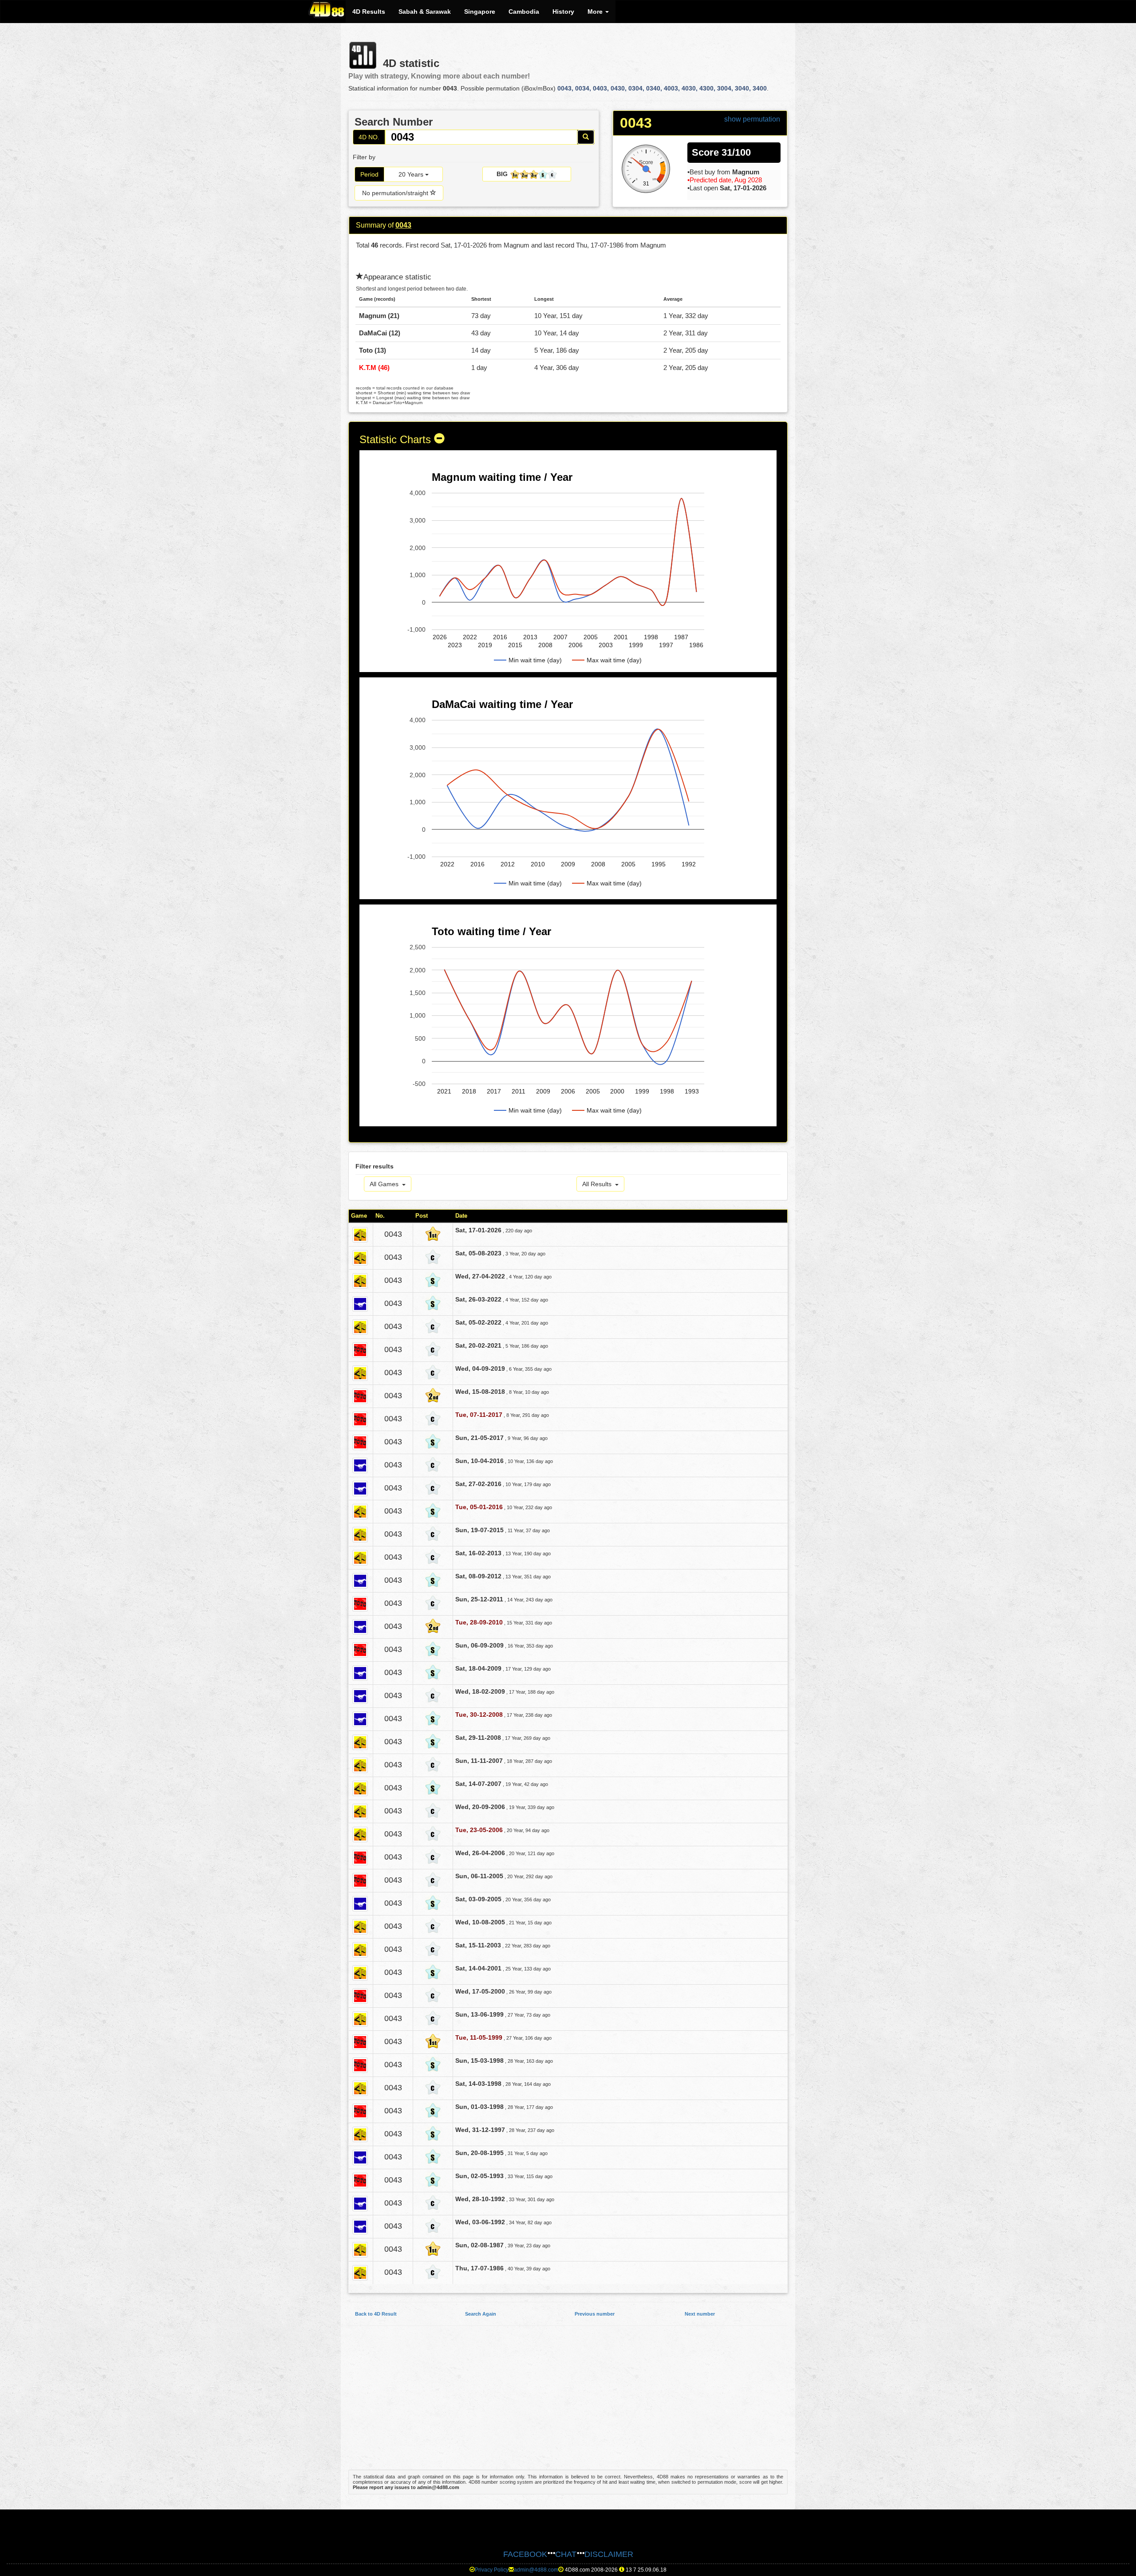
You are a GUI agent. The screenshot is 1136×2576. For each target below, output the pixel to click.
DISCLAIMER (609, 2554)
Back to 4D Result (376, 2314)
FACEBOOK (525, 2554)
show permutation (752, 119)
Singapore (480, 12)
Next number (700, 2314)
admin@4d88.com (536, 2570)
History (563, 12)
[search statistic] (586, 137)
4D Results (369, 12)
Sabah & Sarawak (425, 12)
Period (369, 174)
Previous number (595, 2314)
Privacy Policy (492, 2570)
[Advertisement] (568, 2402)
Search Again (481, 2314)
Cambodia (524, 12)
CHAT (566, 2554)
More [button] (596, 12)
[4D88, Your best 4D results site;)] (327, 9)
